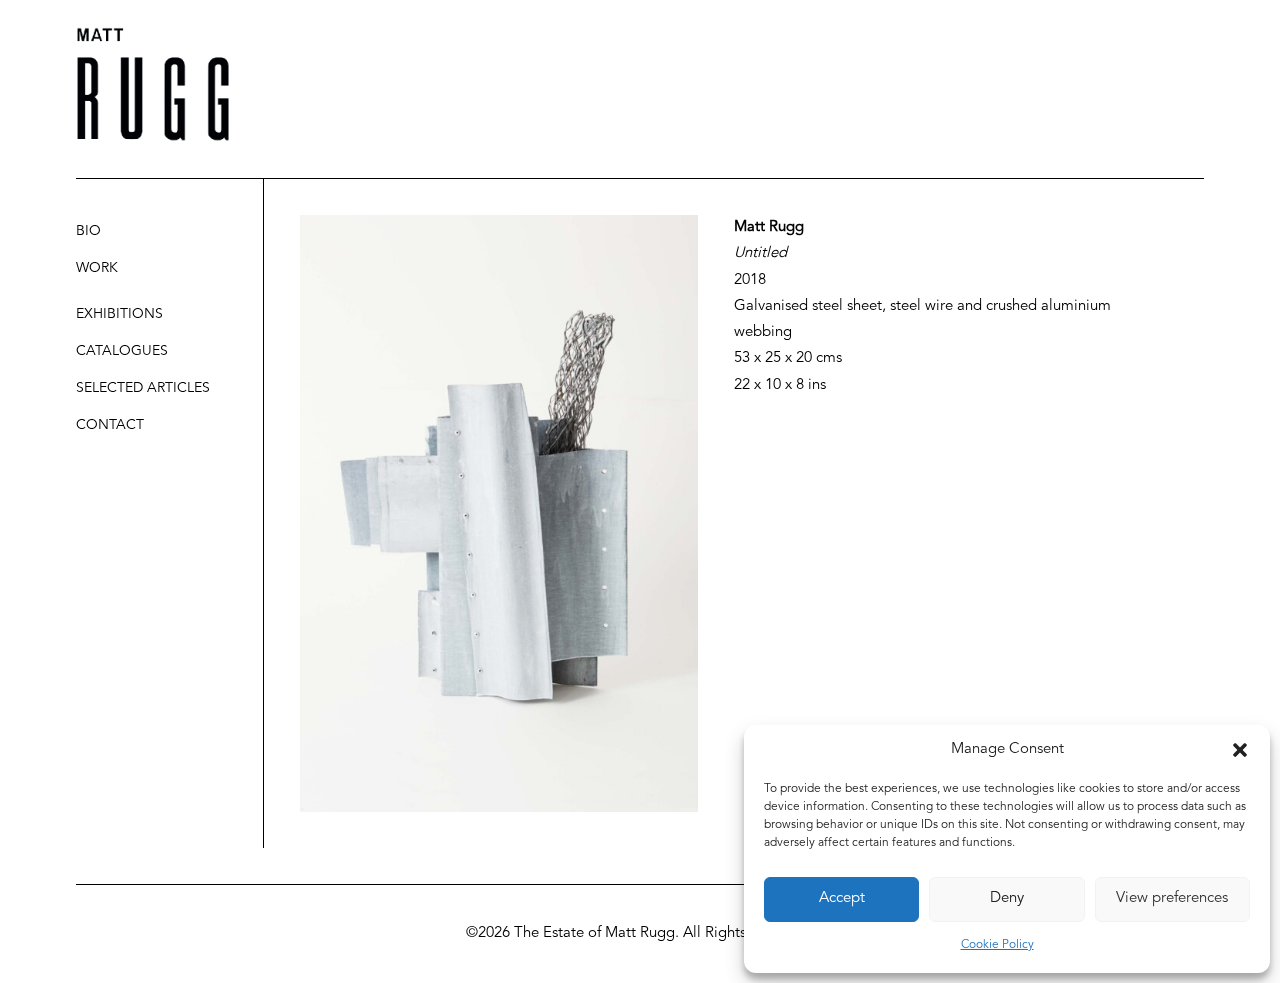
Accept (842, 898)
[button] (1240, 750)
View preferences (1172, 898)
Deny (1007, 898)
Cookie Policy (997, 945)
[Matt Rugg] (153, 84)
